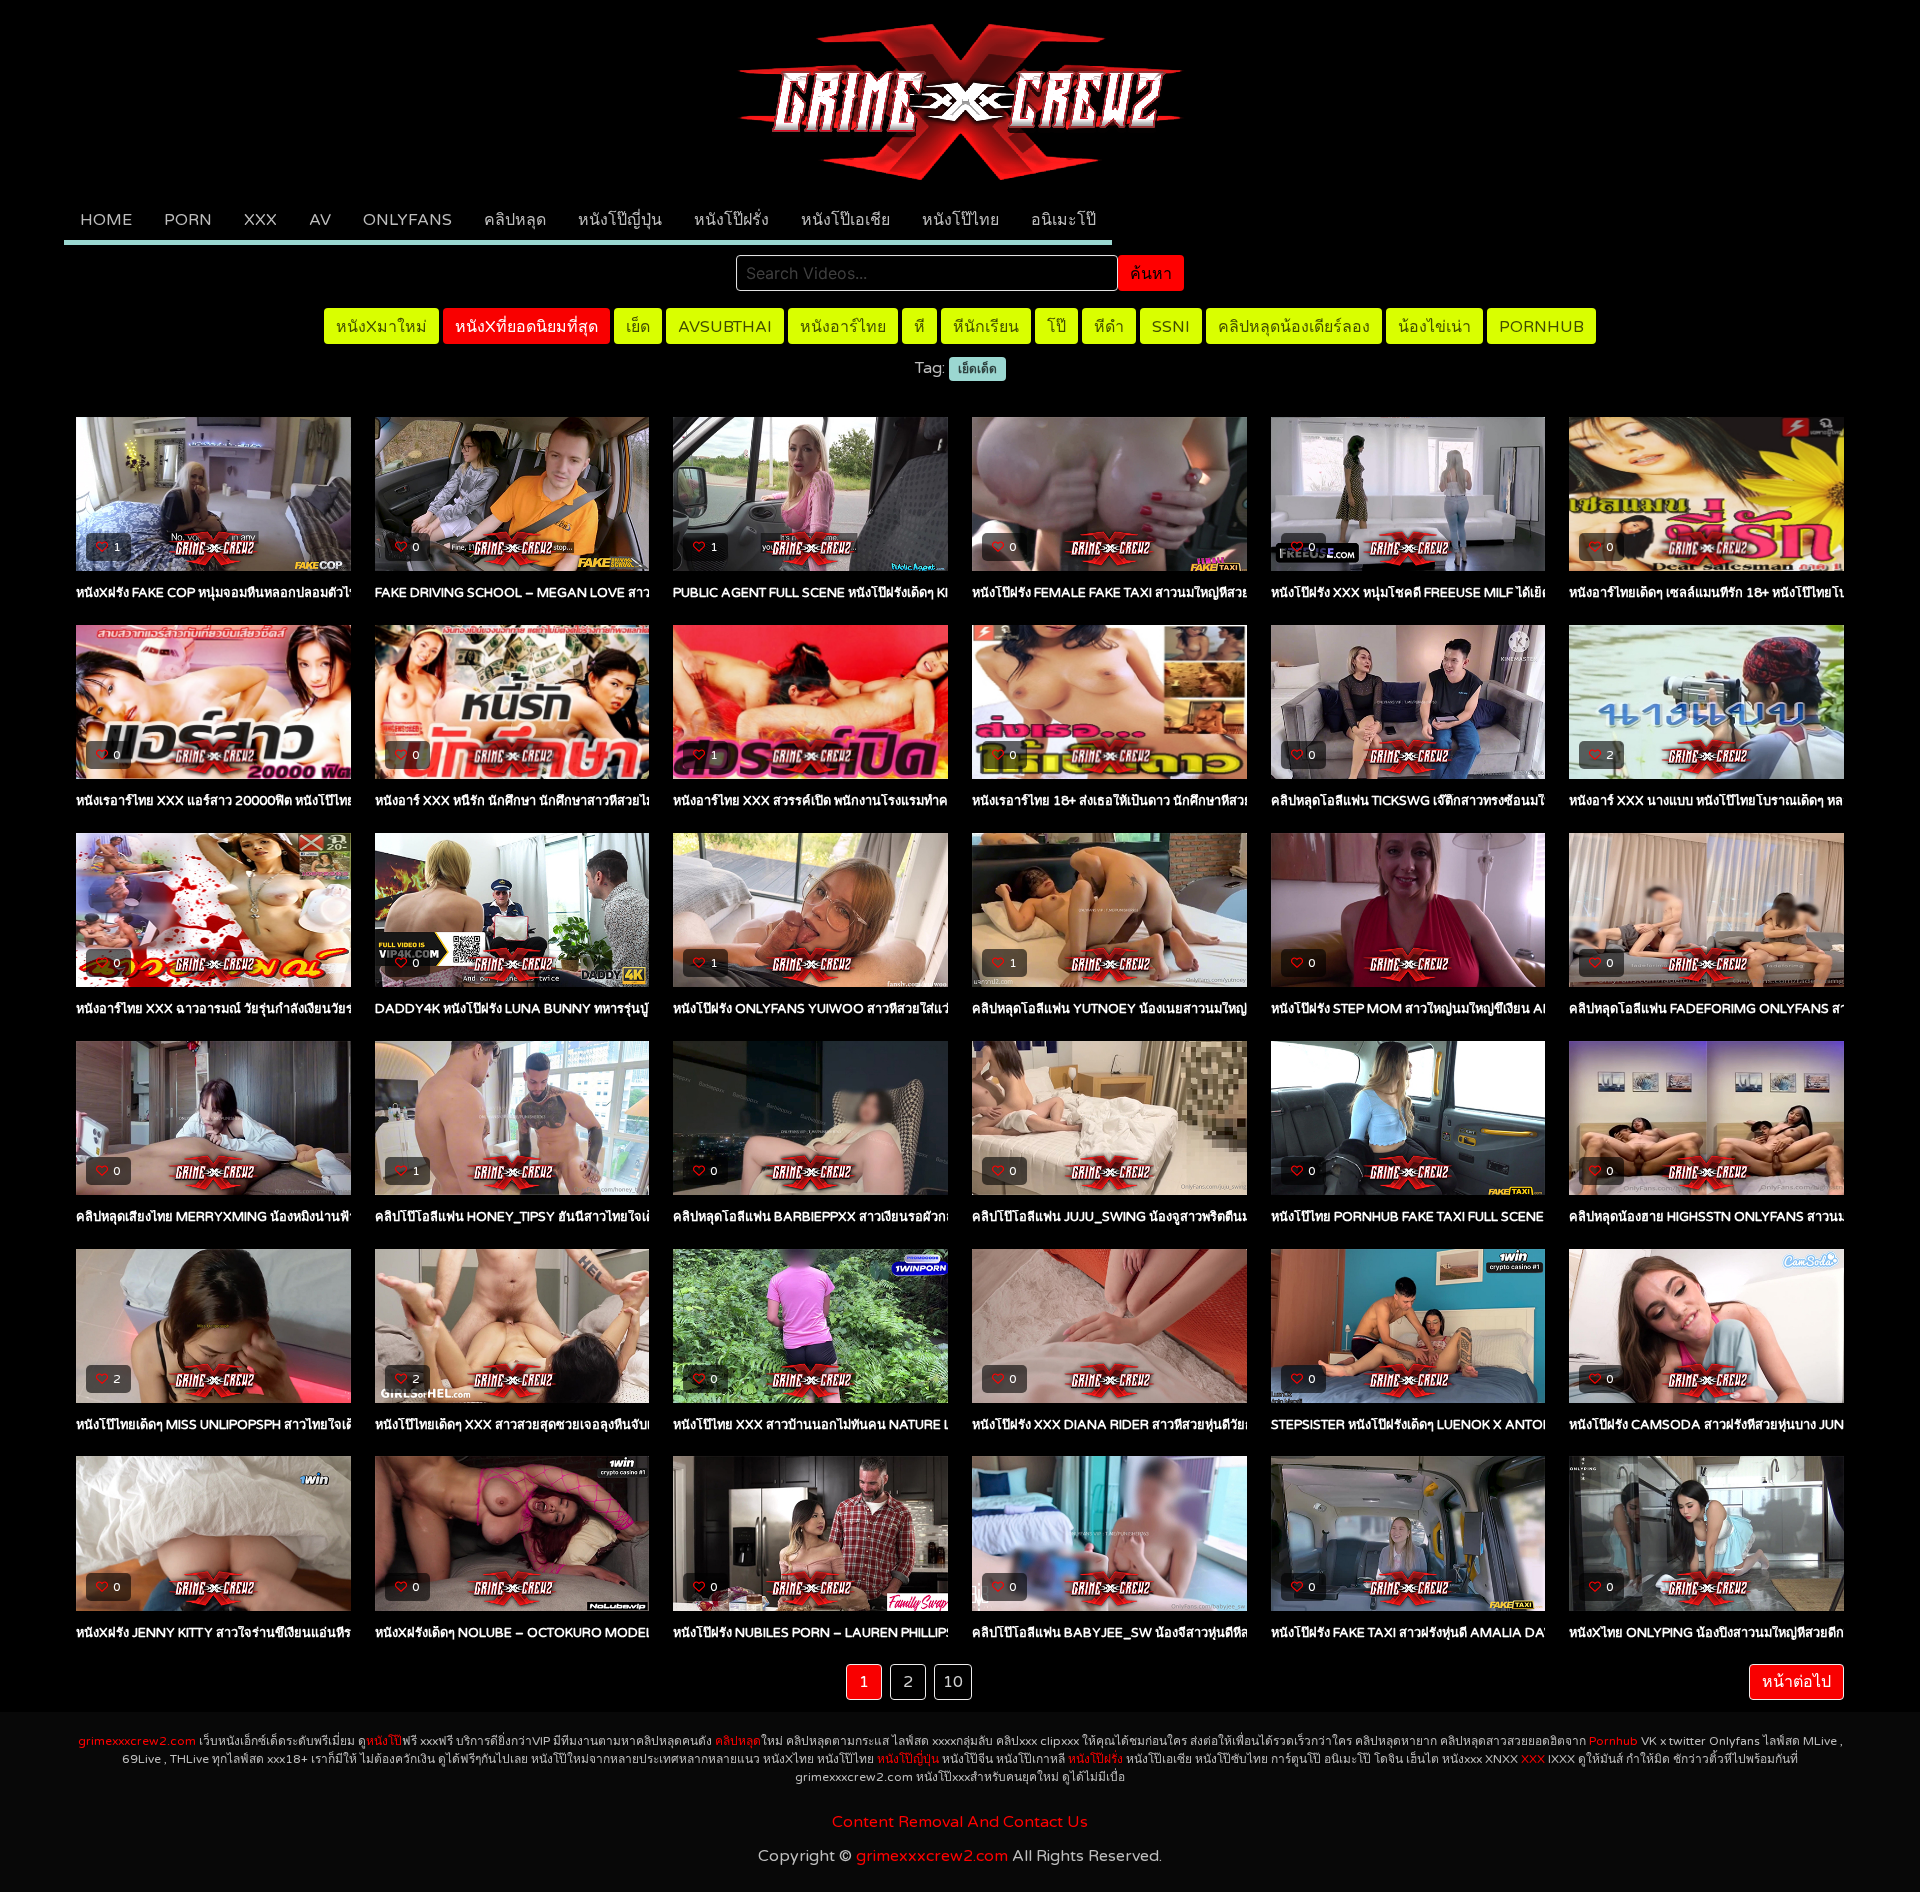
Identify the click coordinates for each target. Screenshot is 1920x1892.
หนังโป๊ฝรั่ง (731, 220)
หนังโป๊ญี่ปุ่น (620, 220)
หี (919, 327)
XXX (260, 220)
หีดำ (1109, 327)
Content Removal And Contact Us (960, 1822)
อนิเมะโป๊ (1063, 220)
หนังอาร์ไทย (843, 327)
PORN (188, 220)
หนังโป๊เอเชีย (845, 220)
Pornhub (1541, 327)
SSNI (1171, 327)
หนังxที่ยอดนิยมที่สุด (526, 327)
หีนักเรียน (986, 327)
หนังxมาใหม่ (381, 327)
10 (953, 1682)
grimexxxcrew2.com (137, 1741)
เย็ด (638, 327)
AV (320, 220)
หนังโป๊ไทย (960, 220)
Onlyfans (407, 220)
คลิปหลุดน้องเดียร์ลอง (1294, 327)
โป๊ (1056, 327)
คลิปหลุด (515, 220)
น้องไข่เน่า (1434, 327)
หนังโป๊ (384, 1741)
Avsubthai (725, 327)
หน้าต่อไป (1796, 1682)
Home (106, 220)
